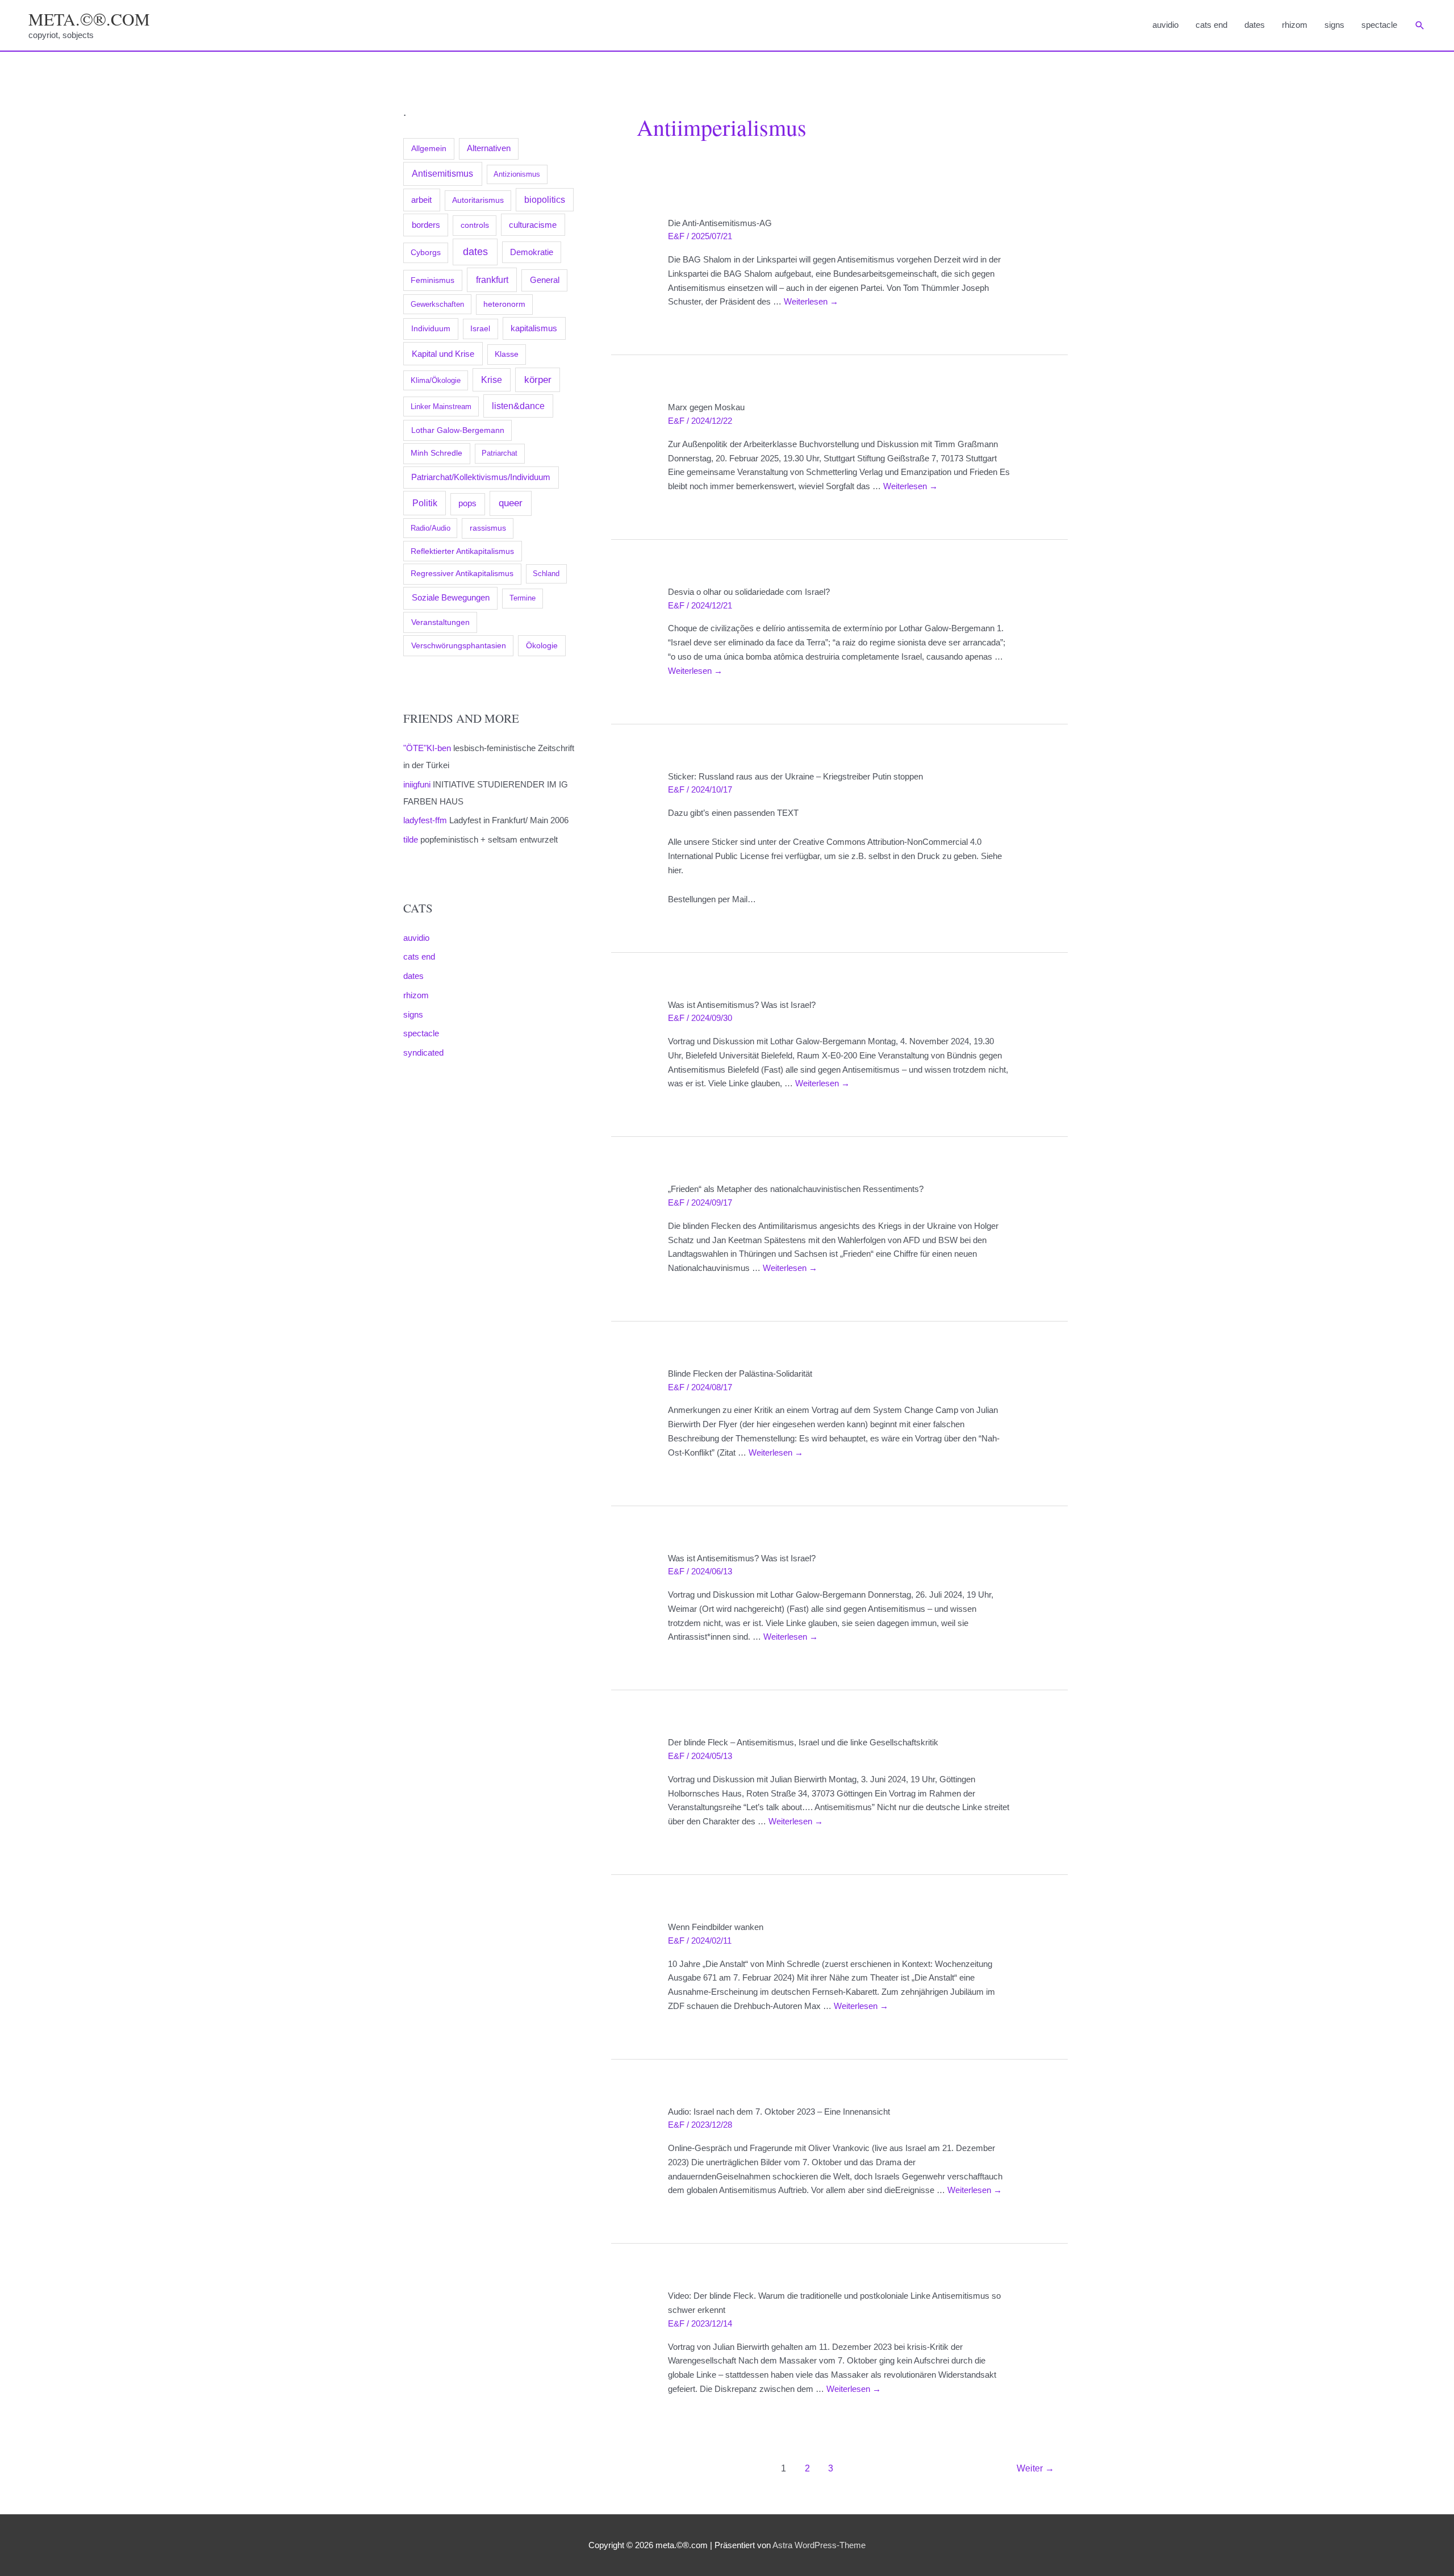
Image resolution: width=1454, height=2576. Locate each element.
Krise (492, 380)
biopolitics (545, 200)
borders (426, 225)
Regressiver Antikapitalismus (462, 574)
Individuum (431, 328)
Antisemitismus (442, 174)
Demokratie (532, 252)
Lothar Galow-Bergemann (458, 430)
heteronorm (504, 304)
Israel (480, 328)
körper (538, 380)
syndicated (423, 1053)
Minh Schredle (436, 453)
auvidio (1165, 25)
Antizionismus (517, 174)
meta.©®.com (89, 19)
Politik (425, 503)
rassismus (488, 528)
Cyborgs (426, 253)
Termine (523, 598)
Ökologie (542, 645)
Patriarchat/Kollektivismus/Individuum (481, 477)
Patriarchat (500, 453)
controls (475, 225)
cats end (1211, 25)
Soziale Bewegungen (451, 597)
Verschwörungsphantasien (459, 645)
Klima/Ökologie (436, 380)
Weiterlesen (811, 301)
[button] (1420, 26)
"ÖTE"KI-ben (427, 748)
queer (511, 503)
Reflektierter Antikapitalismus (462, 551)
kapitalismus (534, 328)
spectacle (1379, 25)
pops (467, 503)
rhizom (1295, 25)
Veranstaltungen (440, 622)
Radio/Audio (431, 528)
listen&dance (518, 406)
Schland (546, 574)
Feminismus (433, 280)
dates (1255, 25)
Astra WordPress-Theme (819, 2545)
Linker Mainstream (441, 407)
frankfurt (492, 280)
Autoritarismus (478, 200)
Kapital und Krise (443, 354)
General (545, 280)
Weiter (1035, 2468)
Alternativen (489, 148)
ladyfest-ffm (425, 820)
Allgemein (429, 148)
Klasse (507, 354)
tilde (411, 839)
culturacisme (533, 225)
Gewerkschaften (437, 304)
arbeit (421, 200)
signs (1334, 25)
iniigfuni (417, 784)
